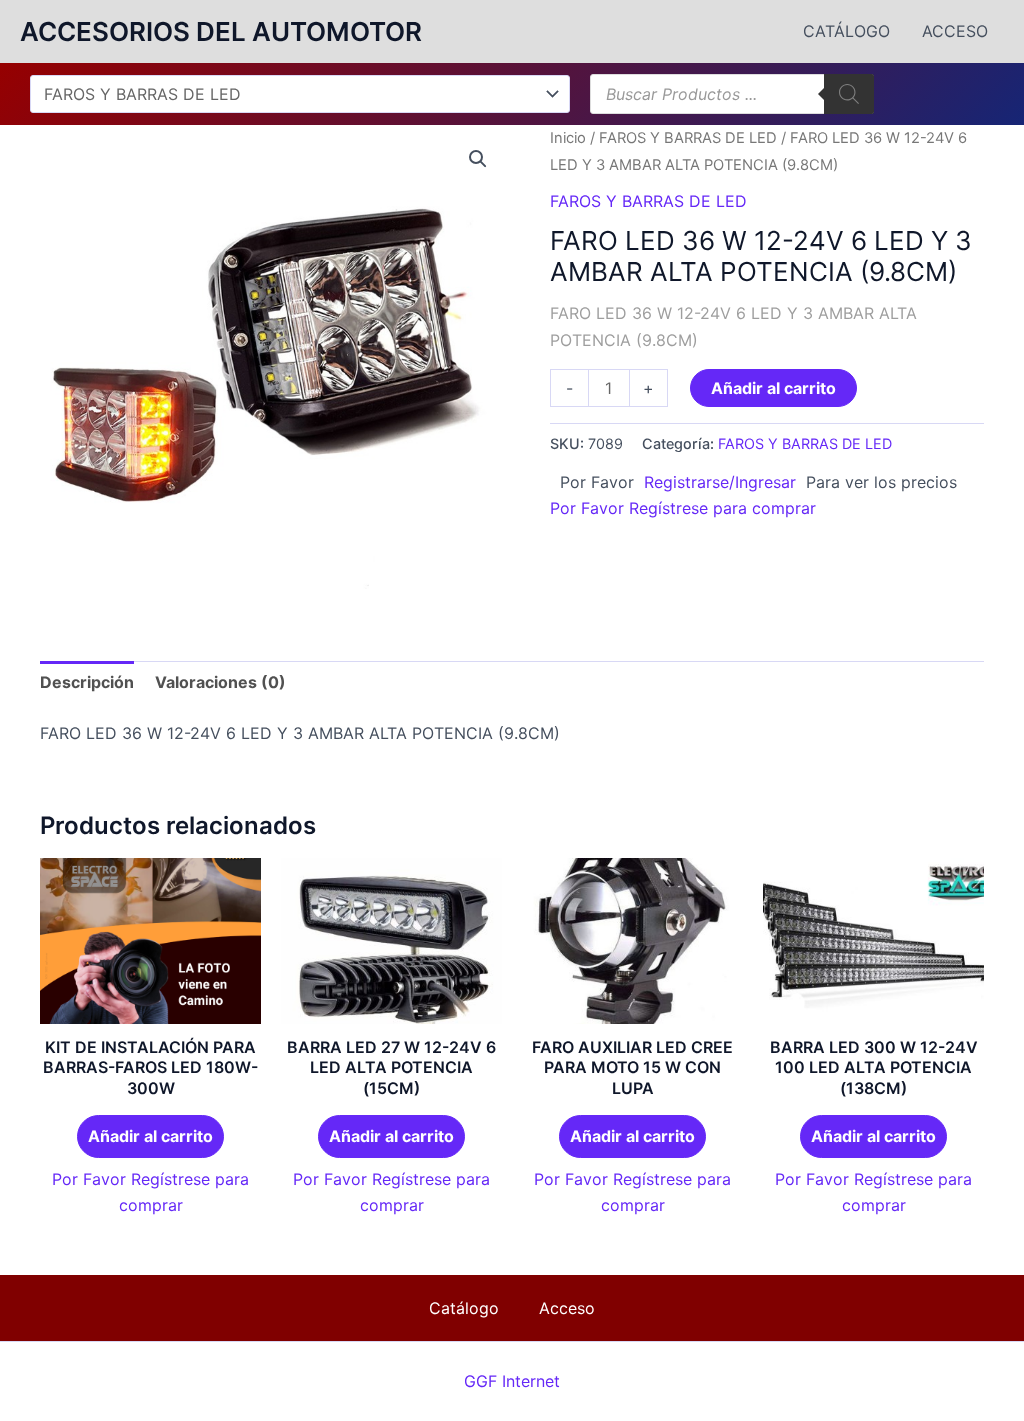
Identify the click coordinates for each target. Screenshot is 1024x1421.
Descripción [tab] (87, 682)
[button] (478, 159)
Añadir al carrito (773, 388)
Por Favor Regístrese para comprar (683, 508)
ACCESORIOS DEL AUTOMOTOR (221, 31)
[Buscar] (849, 94)
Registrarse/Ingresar (720, 482)
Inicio (568, 138)
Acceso (955, 31)
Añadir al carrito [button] (150, 1136)
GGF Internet (512, 1381)
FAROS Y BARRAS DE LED (688, 138)
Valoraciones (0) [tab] (220, 682)
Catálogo (846, 31)
